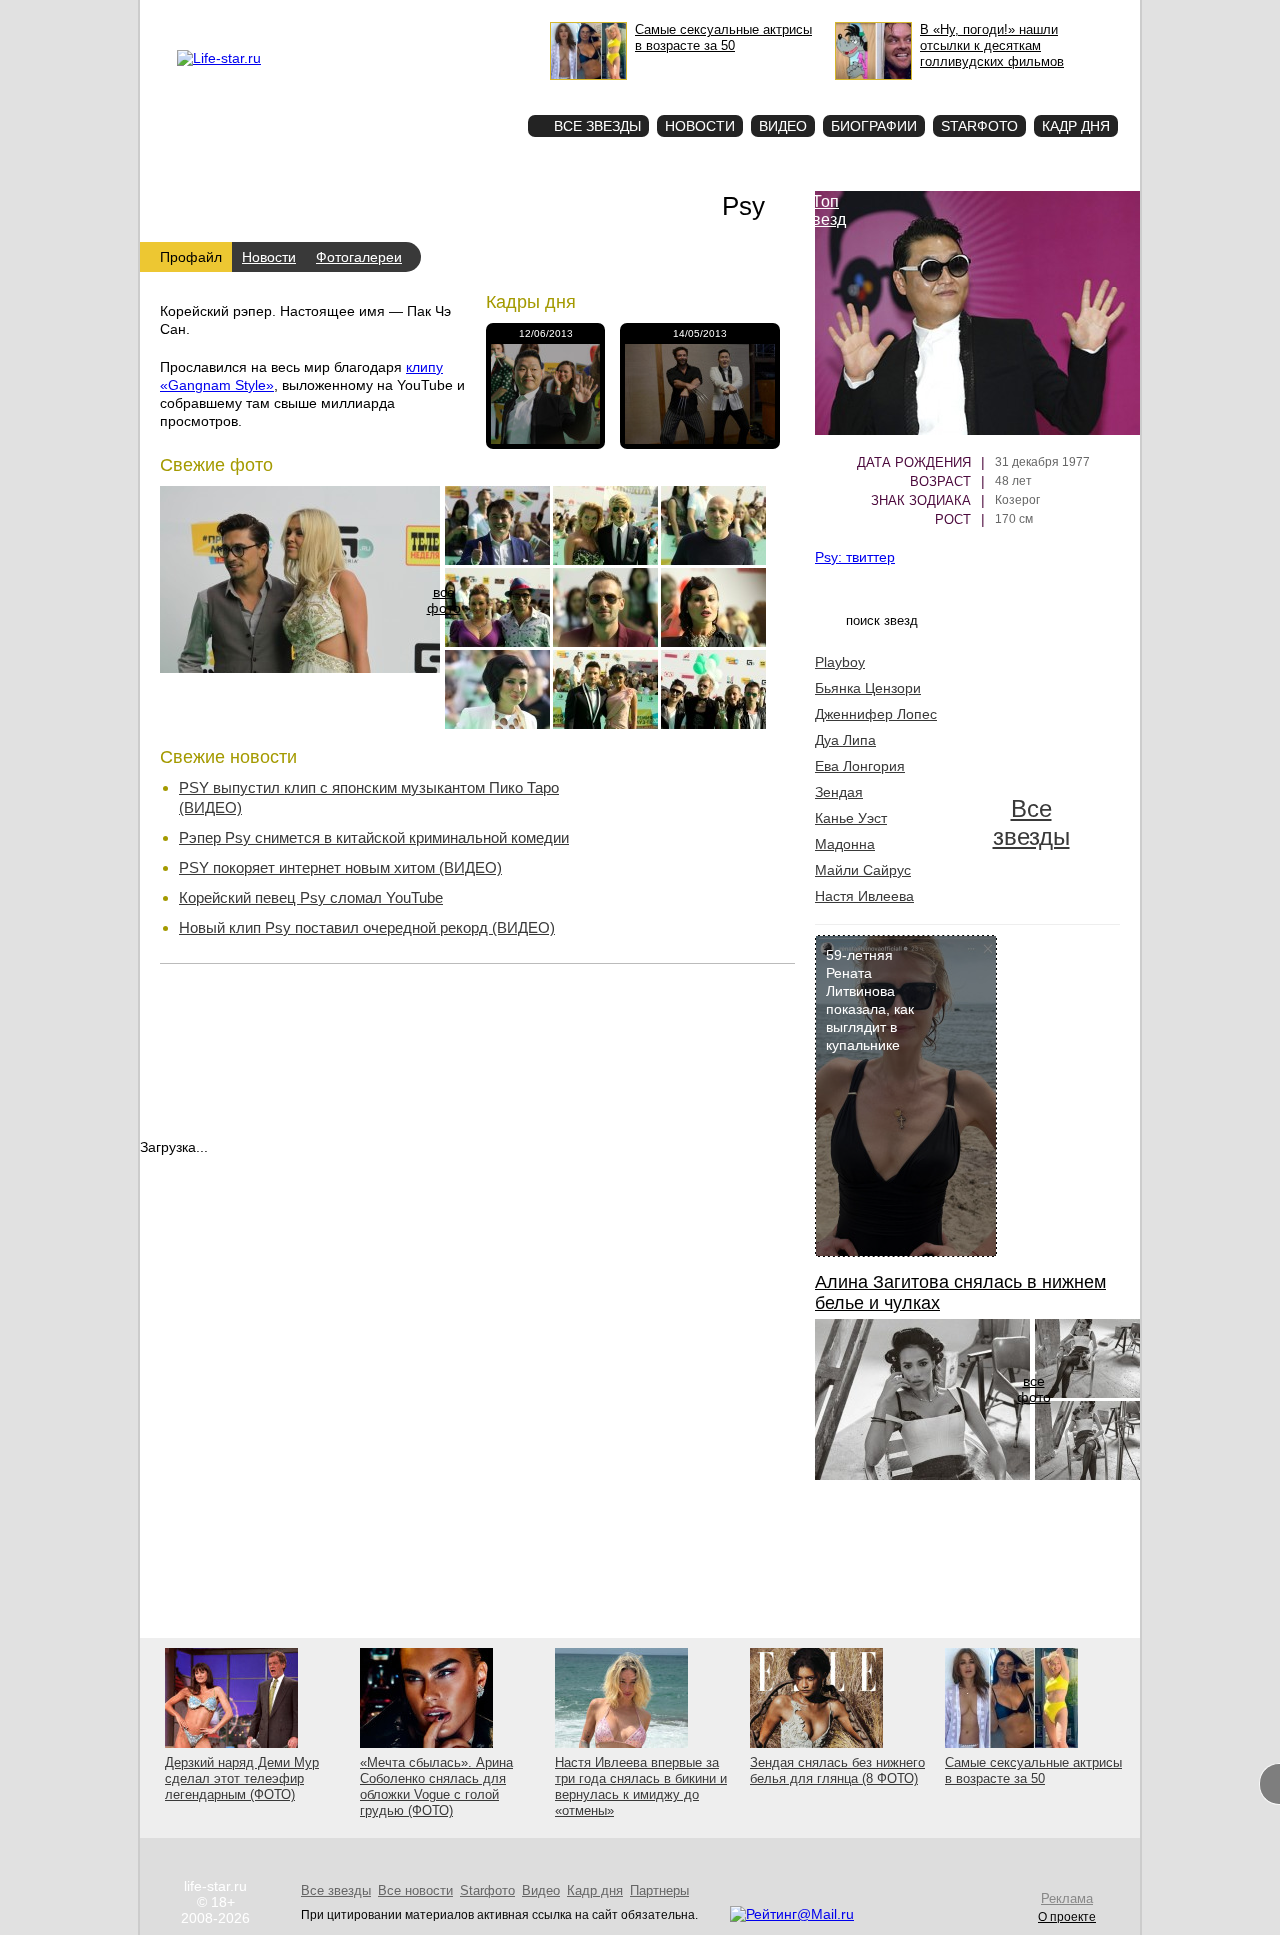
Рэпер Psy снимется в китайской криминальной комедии (374, 837)
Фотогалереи (359, 257)
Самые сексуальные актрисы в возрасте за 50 (1033, 1770)
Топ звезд (825, 210)
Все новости (692, 834)
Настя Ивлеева (864, 896)
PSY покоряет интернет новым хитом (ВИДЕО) (340, 867)
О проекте (303, 16)
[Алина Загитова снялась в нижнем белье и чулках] (922, 1475)
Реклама (360, 16)
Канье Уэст (851, 818)
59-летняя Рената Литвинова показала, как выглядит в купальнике (870, 1000)
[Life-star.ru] (219, 58)
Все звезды (1031, 822)
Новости (700, 126)
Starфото (453, 90)
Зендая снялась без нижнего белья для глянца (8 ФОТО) (837, 1770)
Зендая (839, 792)
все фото (444, 600)
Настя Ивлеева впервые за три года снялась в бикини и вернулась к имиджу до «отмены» (641, 1786)
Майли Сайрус (863, 870)
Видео (783, 126)
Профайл (191, 257)
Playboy (840, 662)
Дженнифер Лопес (876, 714)
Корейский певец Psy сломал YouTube (311, 897)
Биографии (874, 126)
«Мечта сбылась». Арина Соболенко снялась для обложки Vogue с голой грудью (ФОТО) (436, 1786)
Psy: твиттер (855, 557)
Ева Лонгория (860, 766)
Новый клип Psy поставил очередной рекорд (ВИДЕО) (367, 927)
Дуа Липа (845, 740)
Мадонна (845, 844)
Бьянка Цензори (868, 688)
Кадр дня (1076, 126)
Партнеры (659, 1890)
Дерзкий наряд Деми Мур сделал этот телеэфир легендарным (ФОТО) (242, 1778)
